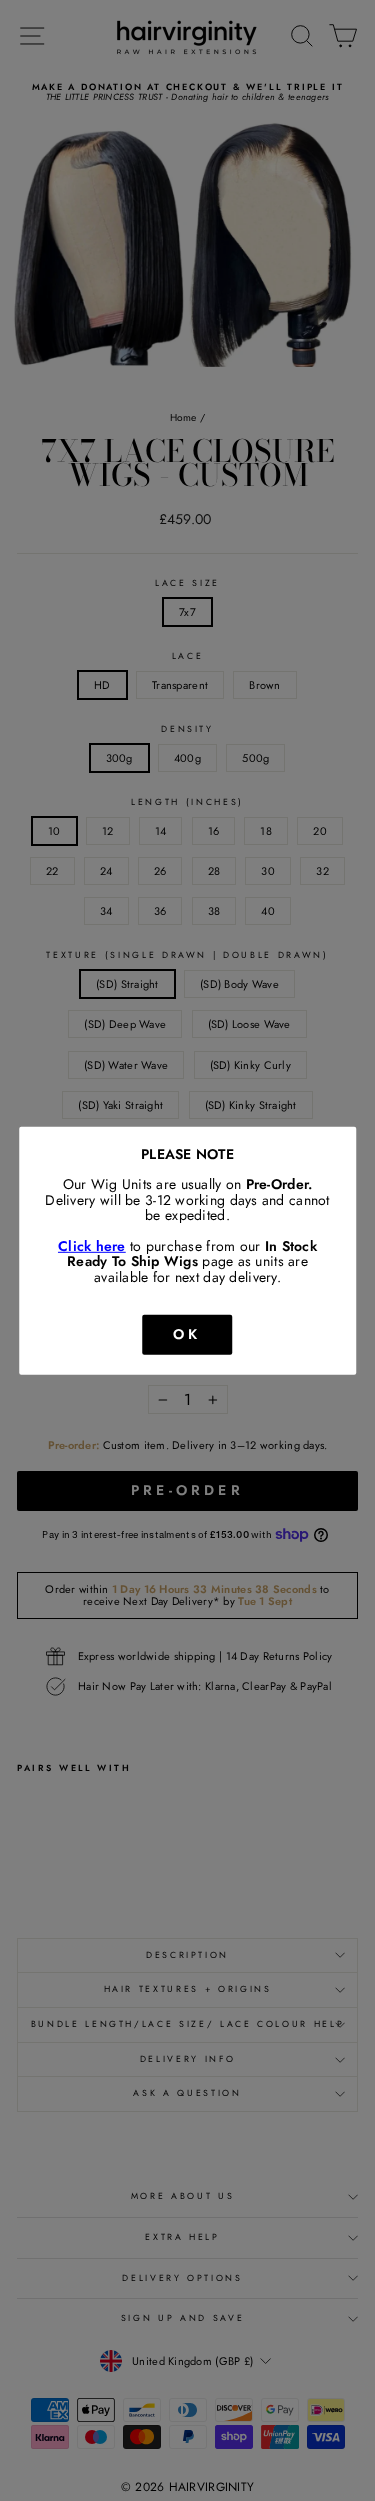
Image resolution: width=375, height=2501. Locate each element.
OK (187, 1334)
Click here (92, 1246)
